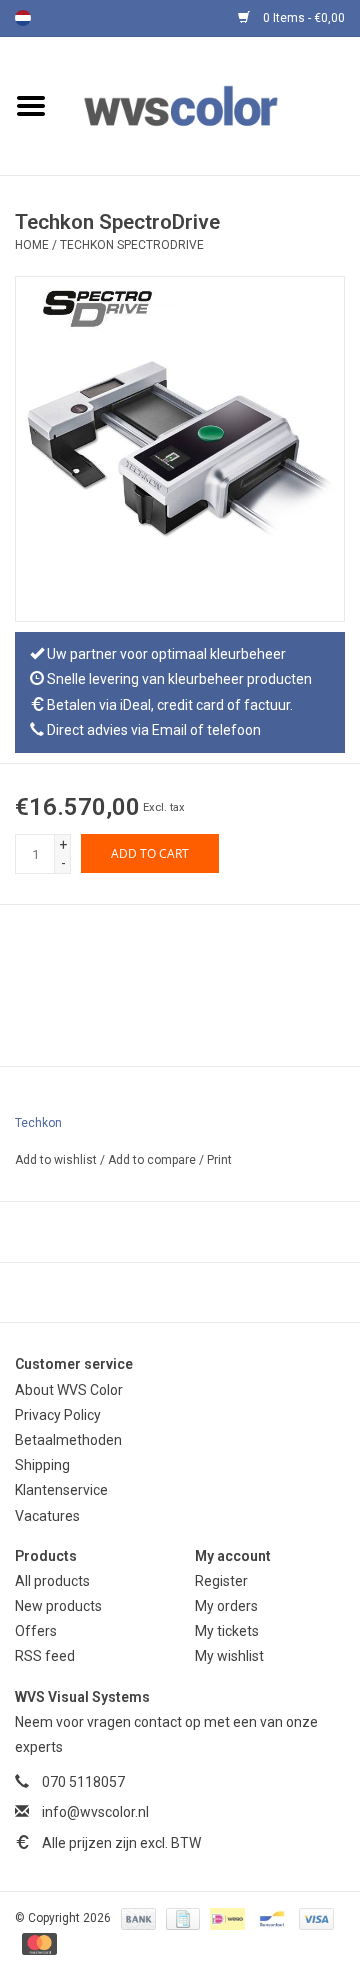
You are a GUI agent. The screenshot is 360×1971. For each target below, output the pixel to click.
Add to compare (153, 1160)
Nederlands (23, 18)
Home (32, 245)
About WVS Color (69, 1390)
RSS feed (45, 1656)
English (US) (49, 18)
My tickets (227, 1631)
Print (219, 1160)
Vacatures (47, 1516)
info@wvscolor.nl (95, 1812)
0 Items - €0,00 (302, 18)
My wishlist (229, 1656)
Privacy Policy (58, 1415)
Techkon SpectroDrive (132, 245)
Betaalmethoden (68, 1440)
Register (221, 1581)
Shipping (42, 1465)
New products (58, 1606)
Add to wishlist (57, 1160)
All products (52, 1581)
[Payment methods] (136, 1918)
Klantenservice (61, 1490)
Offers (36, 1631)
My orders (226, 1606)
